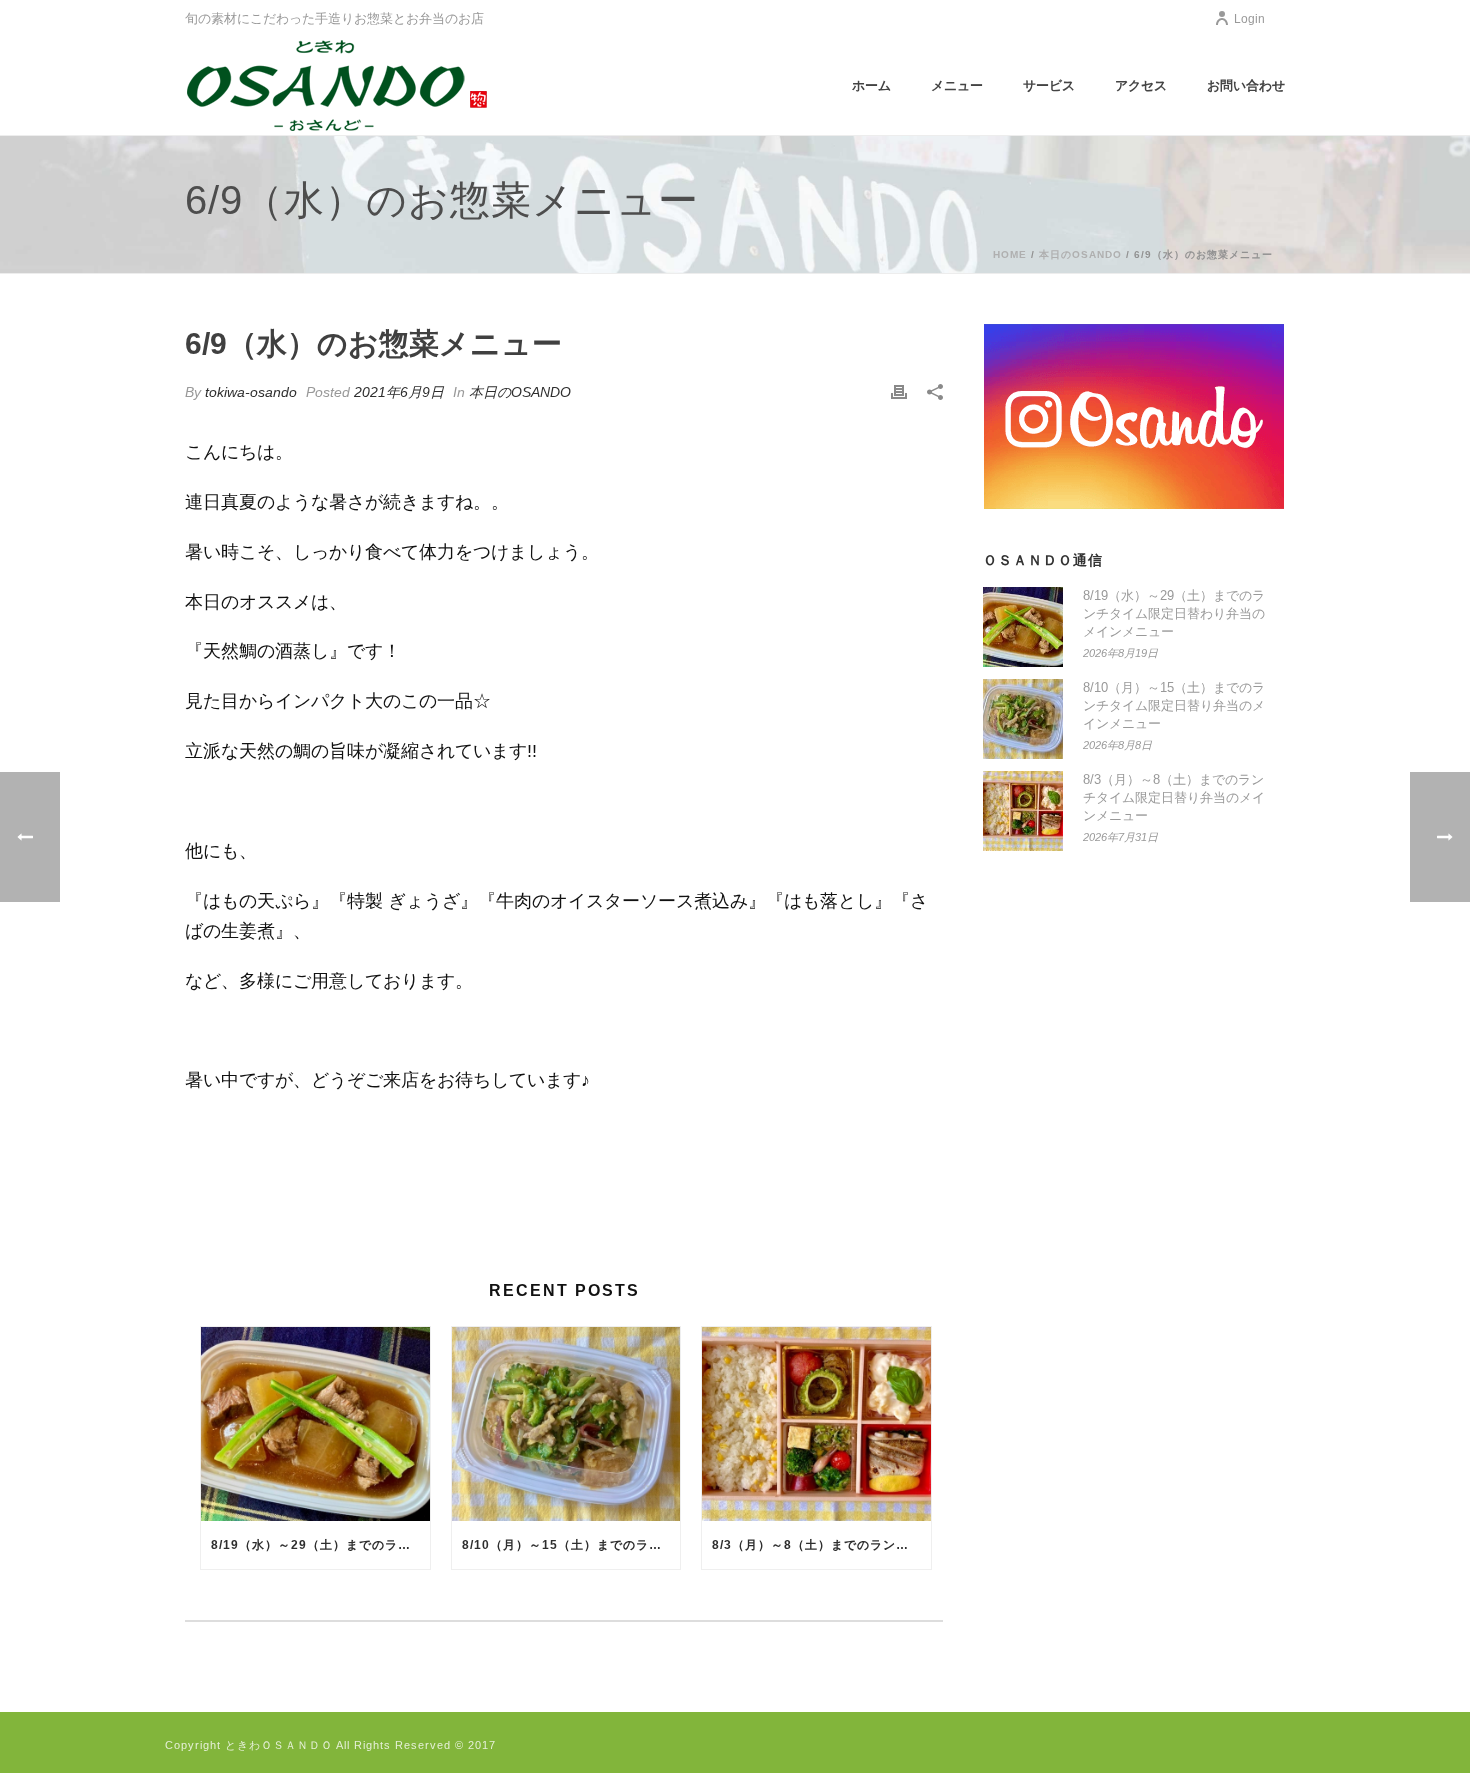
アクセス (1141, 85)
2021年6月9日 (399, 392)
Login (1249, 19)
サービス (1049, 85)
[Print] (899, 392)
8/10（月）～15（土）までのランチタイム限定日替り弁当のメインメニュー (571, 1545)
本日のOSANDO (1080, 254)
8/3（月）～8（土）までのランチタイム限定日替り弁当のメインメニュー (821, 1545)
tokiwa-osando (251, 392)
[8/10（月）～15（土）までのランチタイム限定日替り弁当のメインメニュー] (566, 1424)
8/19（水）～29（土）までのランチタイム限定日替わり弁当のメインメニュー (320, 1545)
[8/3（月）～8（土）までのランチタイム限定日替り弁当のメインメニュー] (816, 1424)
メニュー (957, 85)
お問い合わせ (1246, 85)
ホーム (871, 85)
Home (1010, 254)
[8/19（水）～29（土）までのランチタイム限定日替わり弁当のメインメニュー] (315, 1424)
